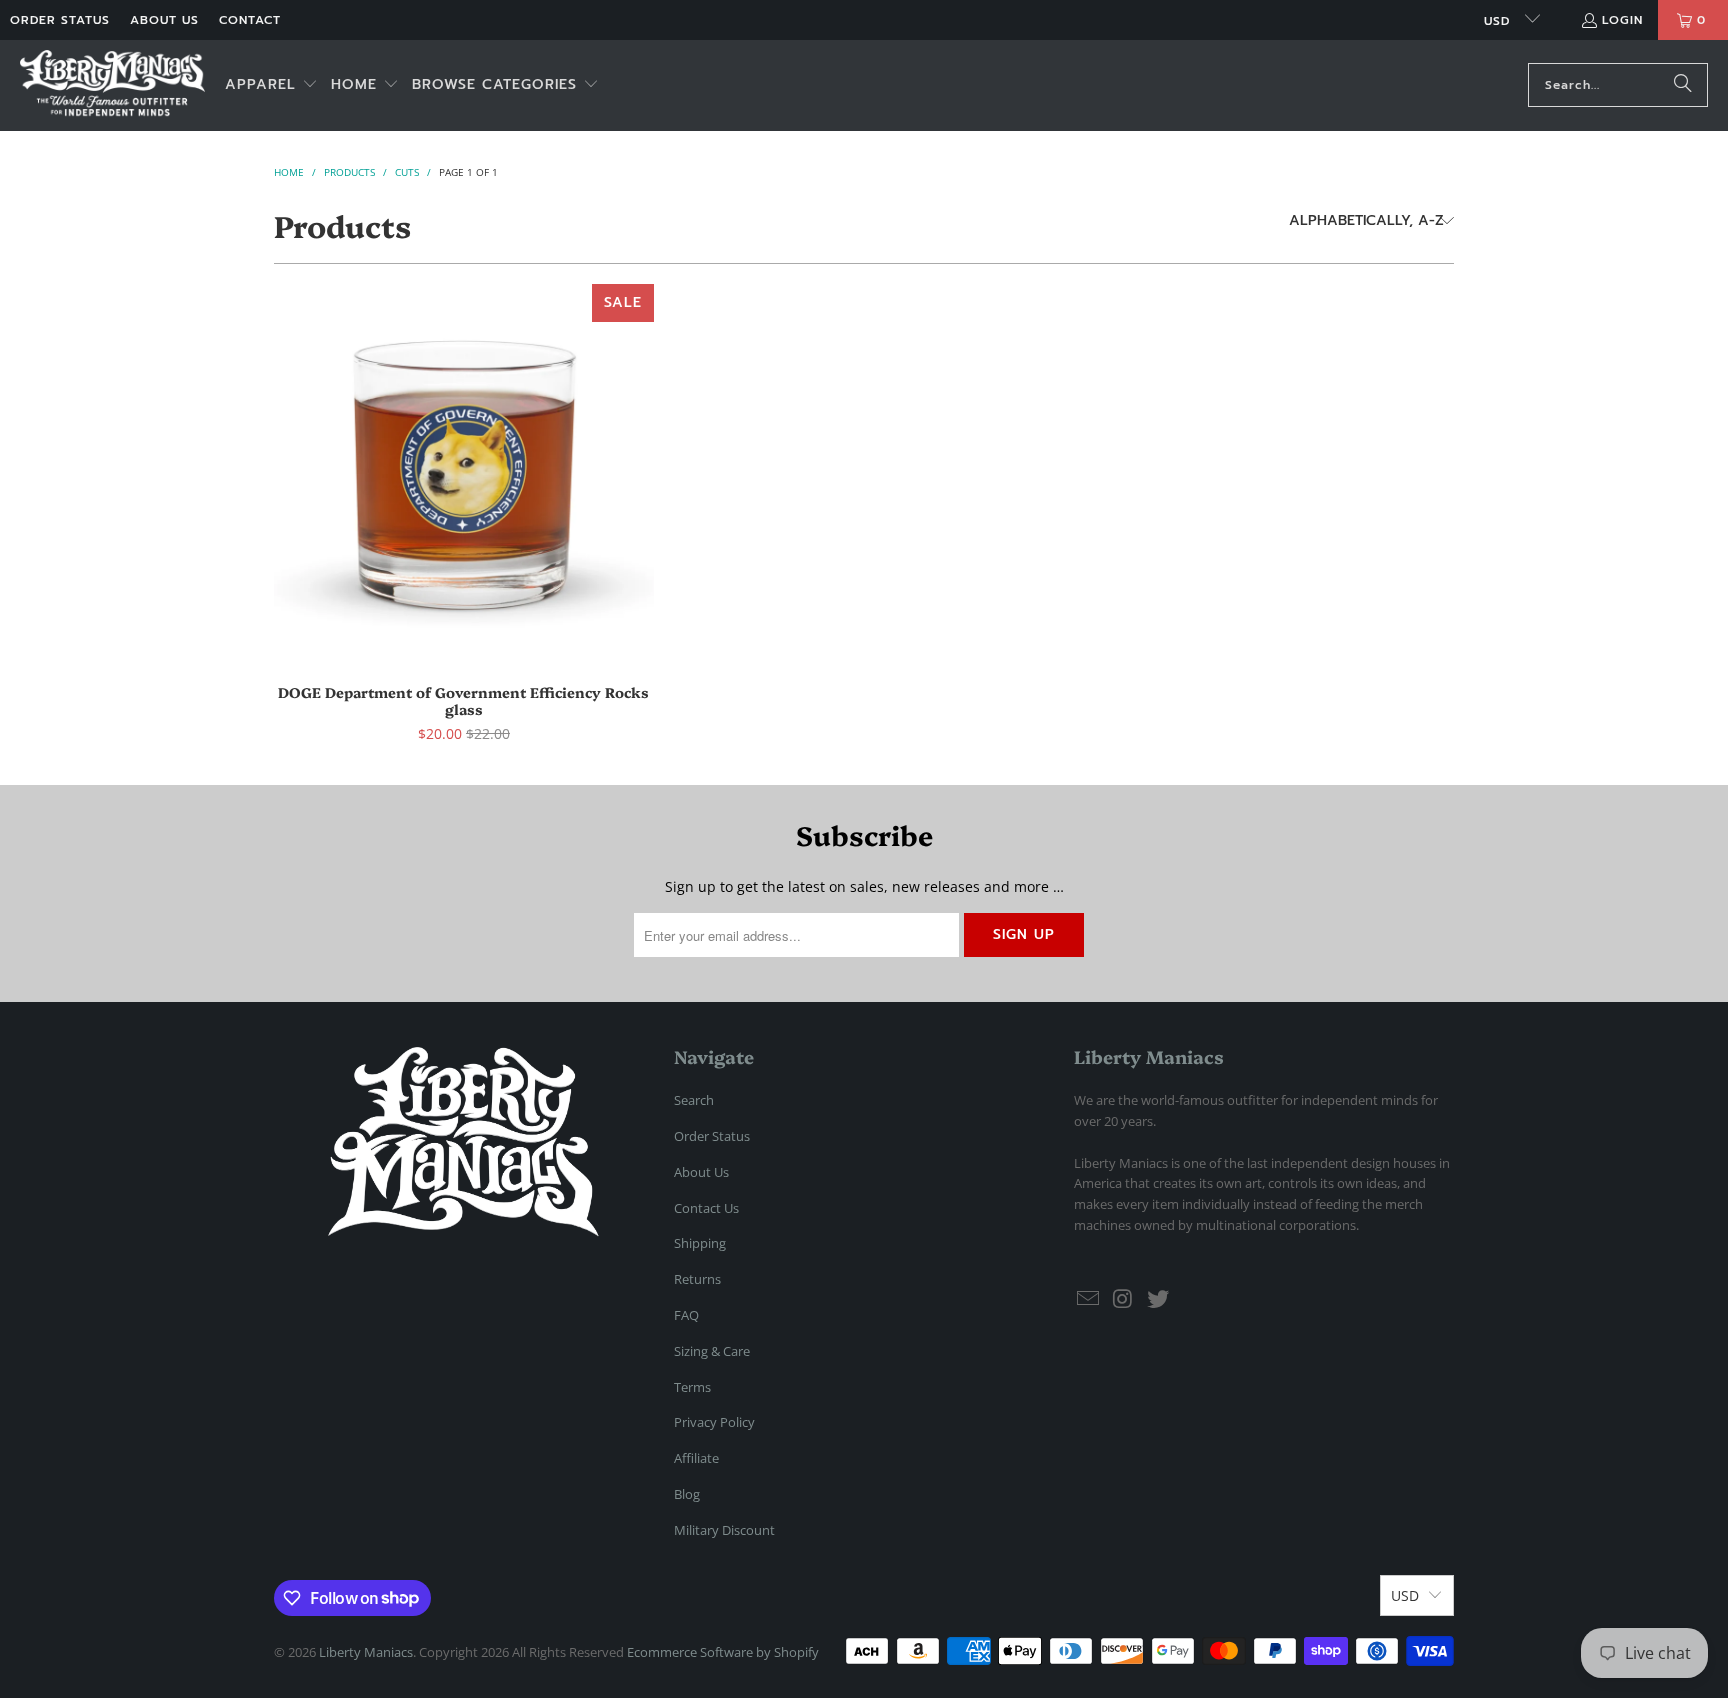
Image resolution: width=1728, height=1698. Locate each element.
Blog (687, 1494)
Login (1622, 20)
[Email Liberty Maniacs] (1089, 1299)
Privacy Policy (714, 1422)
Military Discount (724, 1530)
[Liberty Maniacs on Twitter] (1158, 1299)
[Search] (1683, 85)
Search (694, 1100)
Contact (250, 20)
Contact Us (706, 1208)
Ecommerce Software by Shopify (723, 1652)
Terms (692, 1387)
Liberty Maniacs (366, 1652)
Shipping (700, 1243)
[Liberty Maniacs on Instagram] (1124, 1299)
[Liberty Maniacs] (112, 85)
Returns (697, 1279)
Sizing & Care (712, 1351)
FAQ (686, 1315)
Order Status (60, 20)
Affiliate (696, 1458)
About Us (164, 20)
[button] (271, 85)
